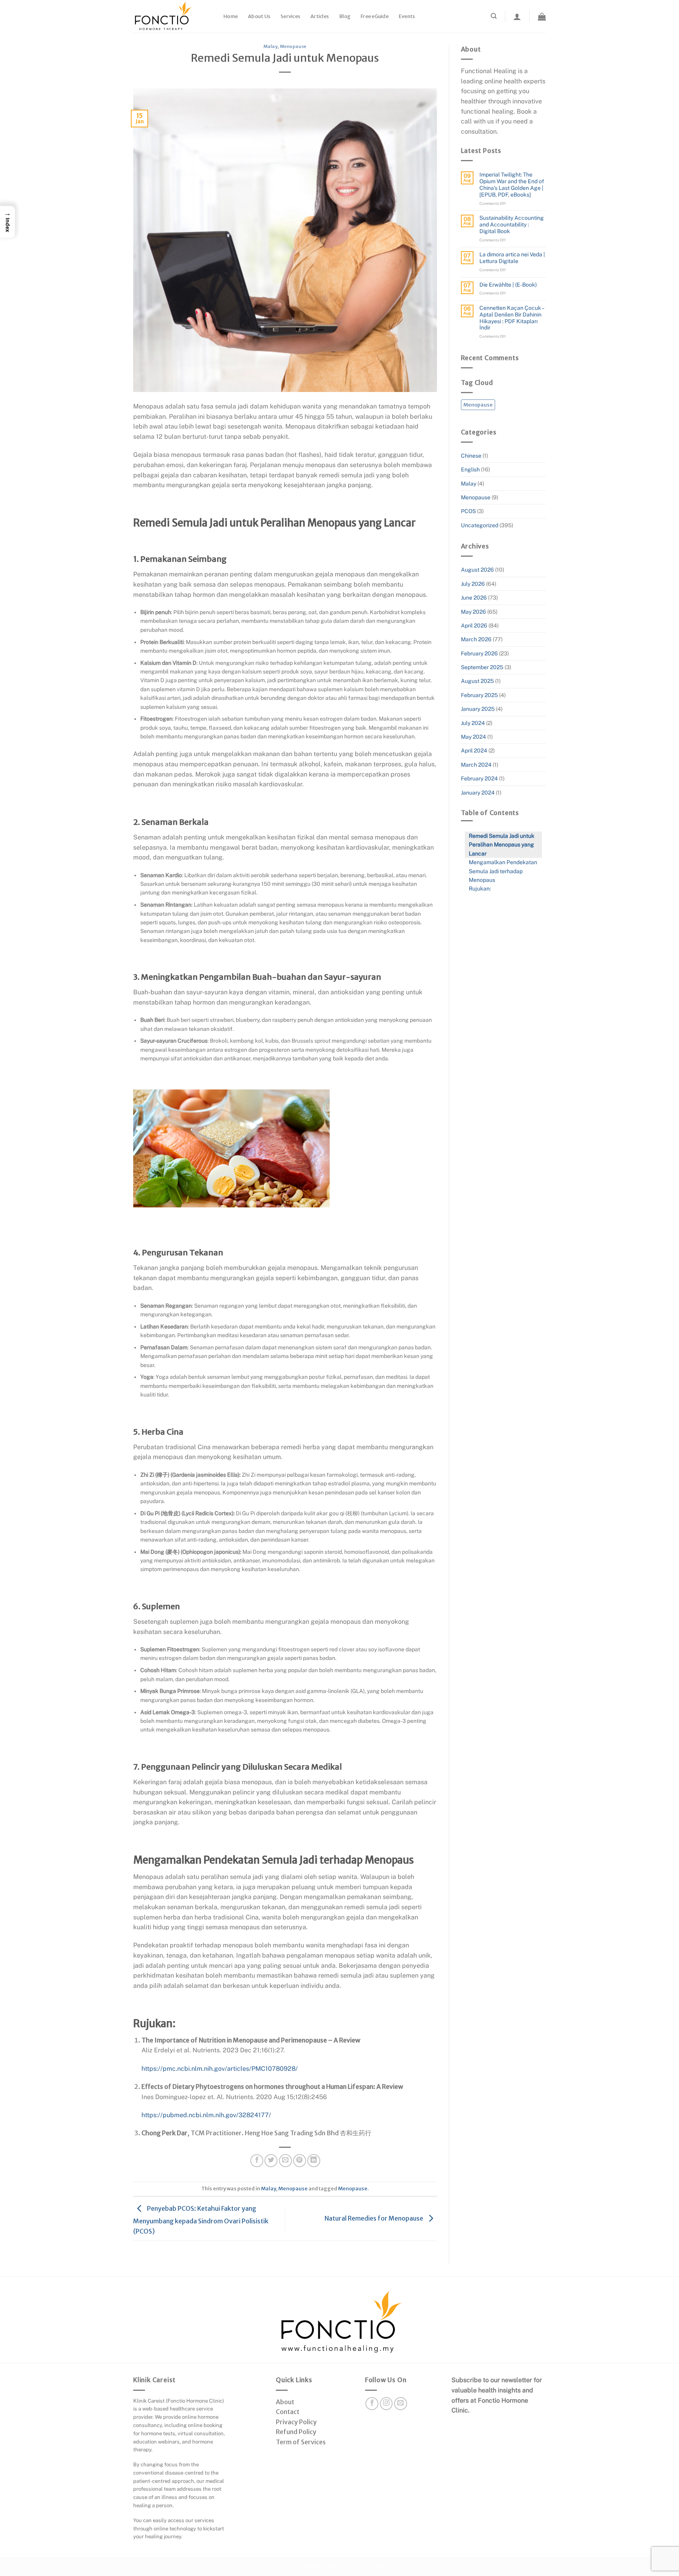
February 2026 (479, 653)
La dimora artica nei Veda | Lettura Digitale (512, 258)
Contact (288, 2412)
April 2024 (474, 751)
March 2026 (476, 639)
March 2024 (476, 765)
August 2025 (477, 681)
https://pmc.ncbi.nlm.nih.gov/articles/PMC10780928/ (220, 2069)
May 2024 (473, 737)
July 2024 (473, 723)
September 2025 (482, 667)
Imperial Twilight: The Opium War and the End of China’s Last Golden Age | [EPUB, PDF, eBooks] (512, 184)
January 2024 (478, 793)
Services (290, 16)
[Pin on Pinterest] (300, 2161)
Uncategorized (480, 525)
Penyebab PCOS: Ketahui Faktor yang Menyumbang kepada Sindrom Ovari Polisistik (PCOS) (201, 2219)
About (285, 2402)
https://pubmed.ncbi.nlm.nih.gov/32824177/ (206, 2115)
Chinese (471, 456)
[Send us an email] (401, 2404)
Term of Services (301, 2442)
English (470, 469)
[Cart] (542, 17)
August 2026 (477, 570)
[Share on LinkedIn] (314, 2161)
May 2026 (473, 612)
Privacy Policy (296, 2422)
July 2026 (473, 584)
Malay (271, 46)
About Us (259, 16)
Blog (345, 16)
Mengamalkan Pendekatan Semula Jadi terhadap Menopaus (503, 871)
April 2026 (474, 626)
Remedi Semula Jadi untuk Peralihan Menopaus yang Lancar (502, 845)
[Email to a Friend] (285, 2161)
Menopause (293, 46)
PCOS (468, 511)
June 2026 (474, 598)
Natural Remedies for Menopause (374, 2218)
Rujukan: (480, 889)
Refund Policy (296, 2432)
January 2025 (478, 709)
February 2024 (479, 778)
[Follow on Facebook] (372, 2404)
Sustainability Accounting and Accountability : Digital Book (512, 224)
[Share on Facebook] (257, 2161)
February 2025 (479, 695)
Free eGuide (375, 16)
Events (407, 16)
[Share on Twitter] (271, 2161)
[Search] (494, 16)
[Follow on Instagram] (386, 2404)
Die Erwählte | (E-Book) (508, 285)
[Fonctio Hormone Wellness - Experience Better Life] (173, 16)
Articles (320, 16)
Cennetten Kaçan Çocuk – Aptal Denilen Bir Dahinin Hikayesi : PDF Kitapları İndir (512, 318)
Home (231, 16)
